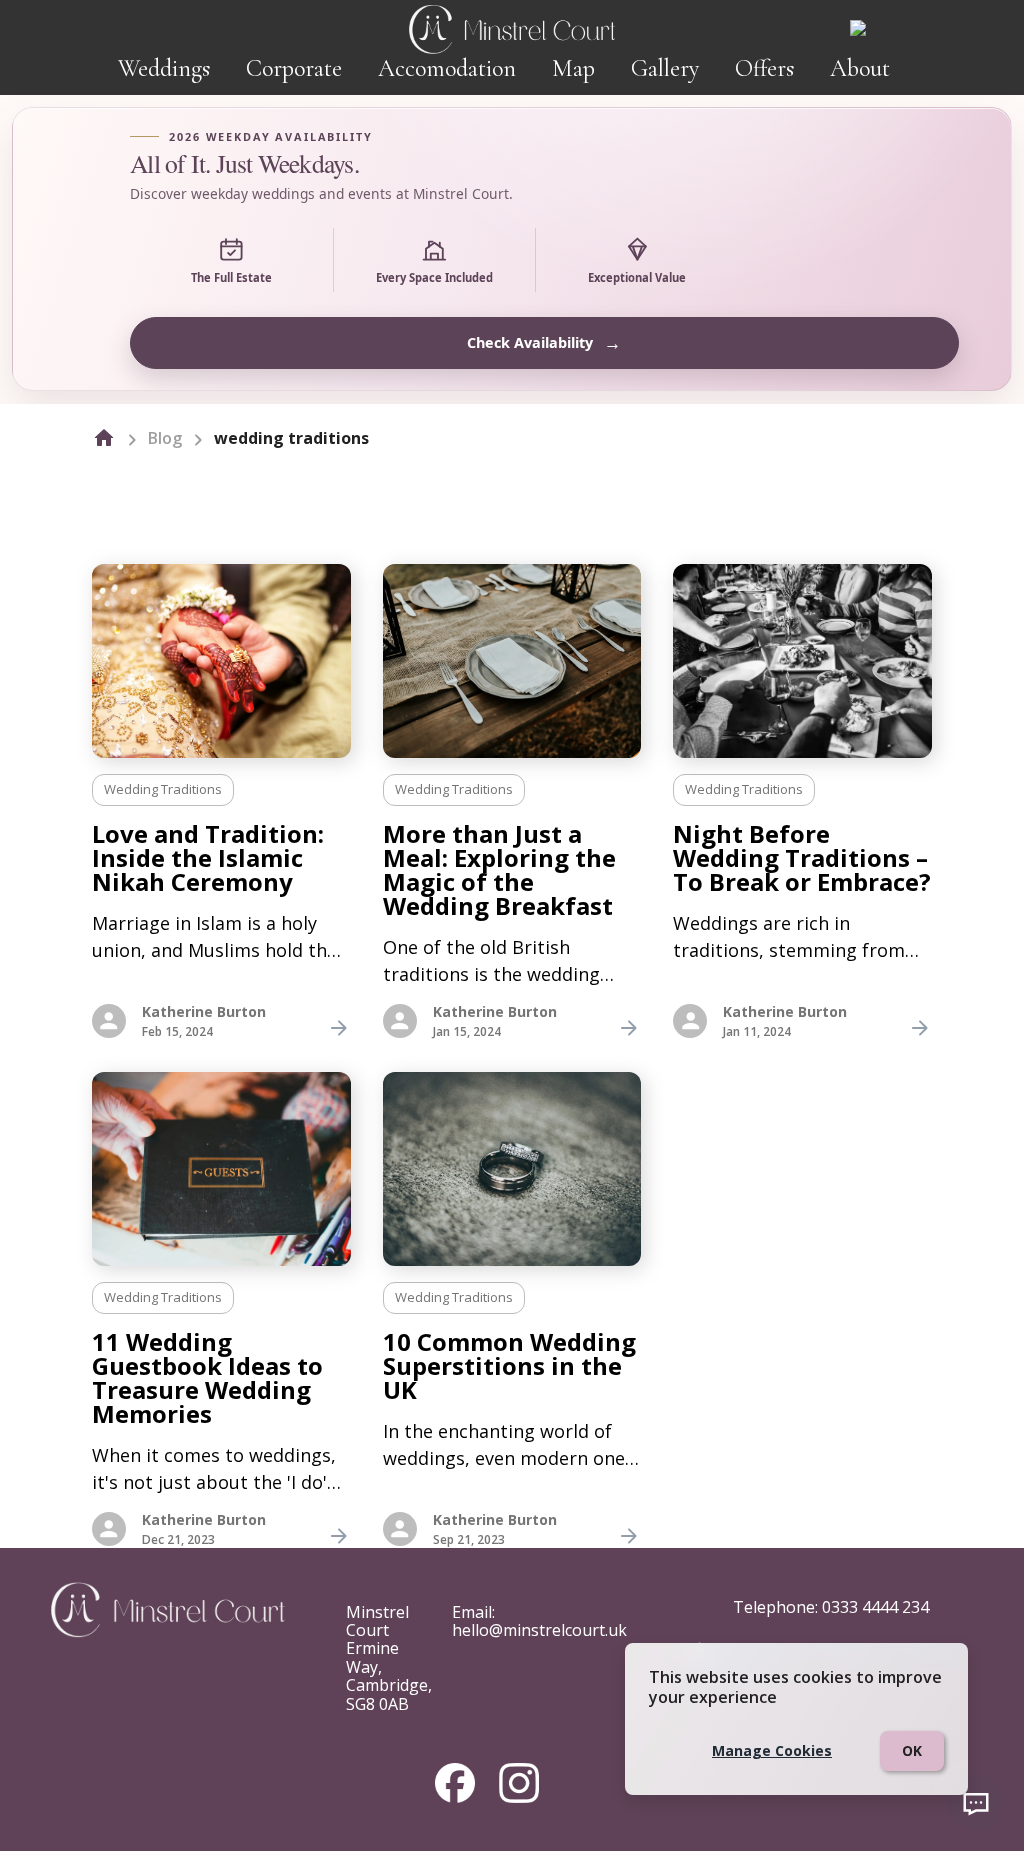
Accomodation (447, 68)
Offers (764, 68)
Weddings (164, 68)
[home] (104, 438)
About (860, 68)
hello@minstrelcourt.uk (539, 1630)
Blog (165, 438)
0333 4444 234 (875, 1607)
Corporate (294, 68)
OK (912, 1750)
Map (573, 68)
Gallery (665, 68)
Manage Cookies (772, 1750)
